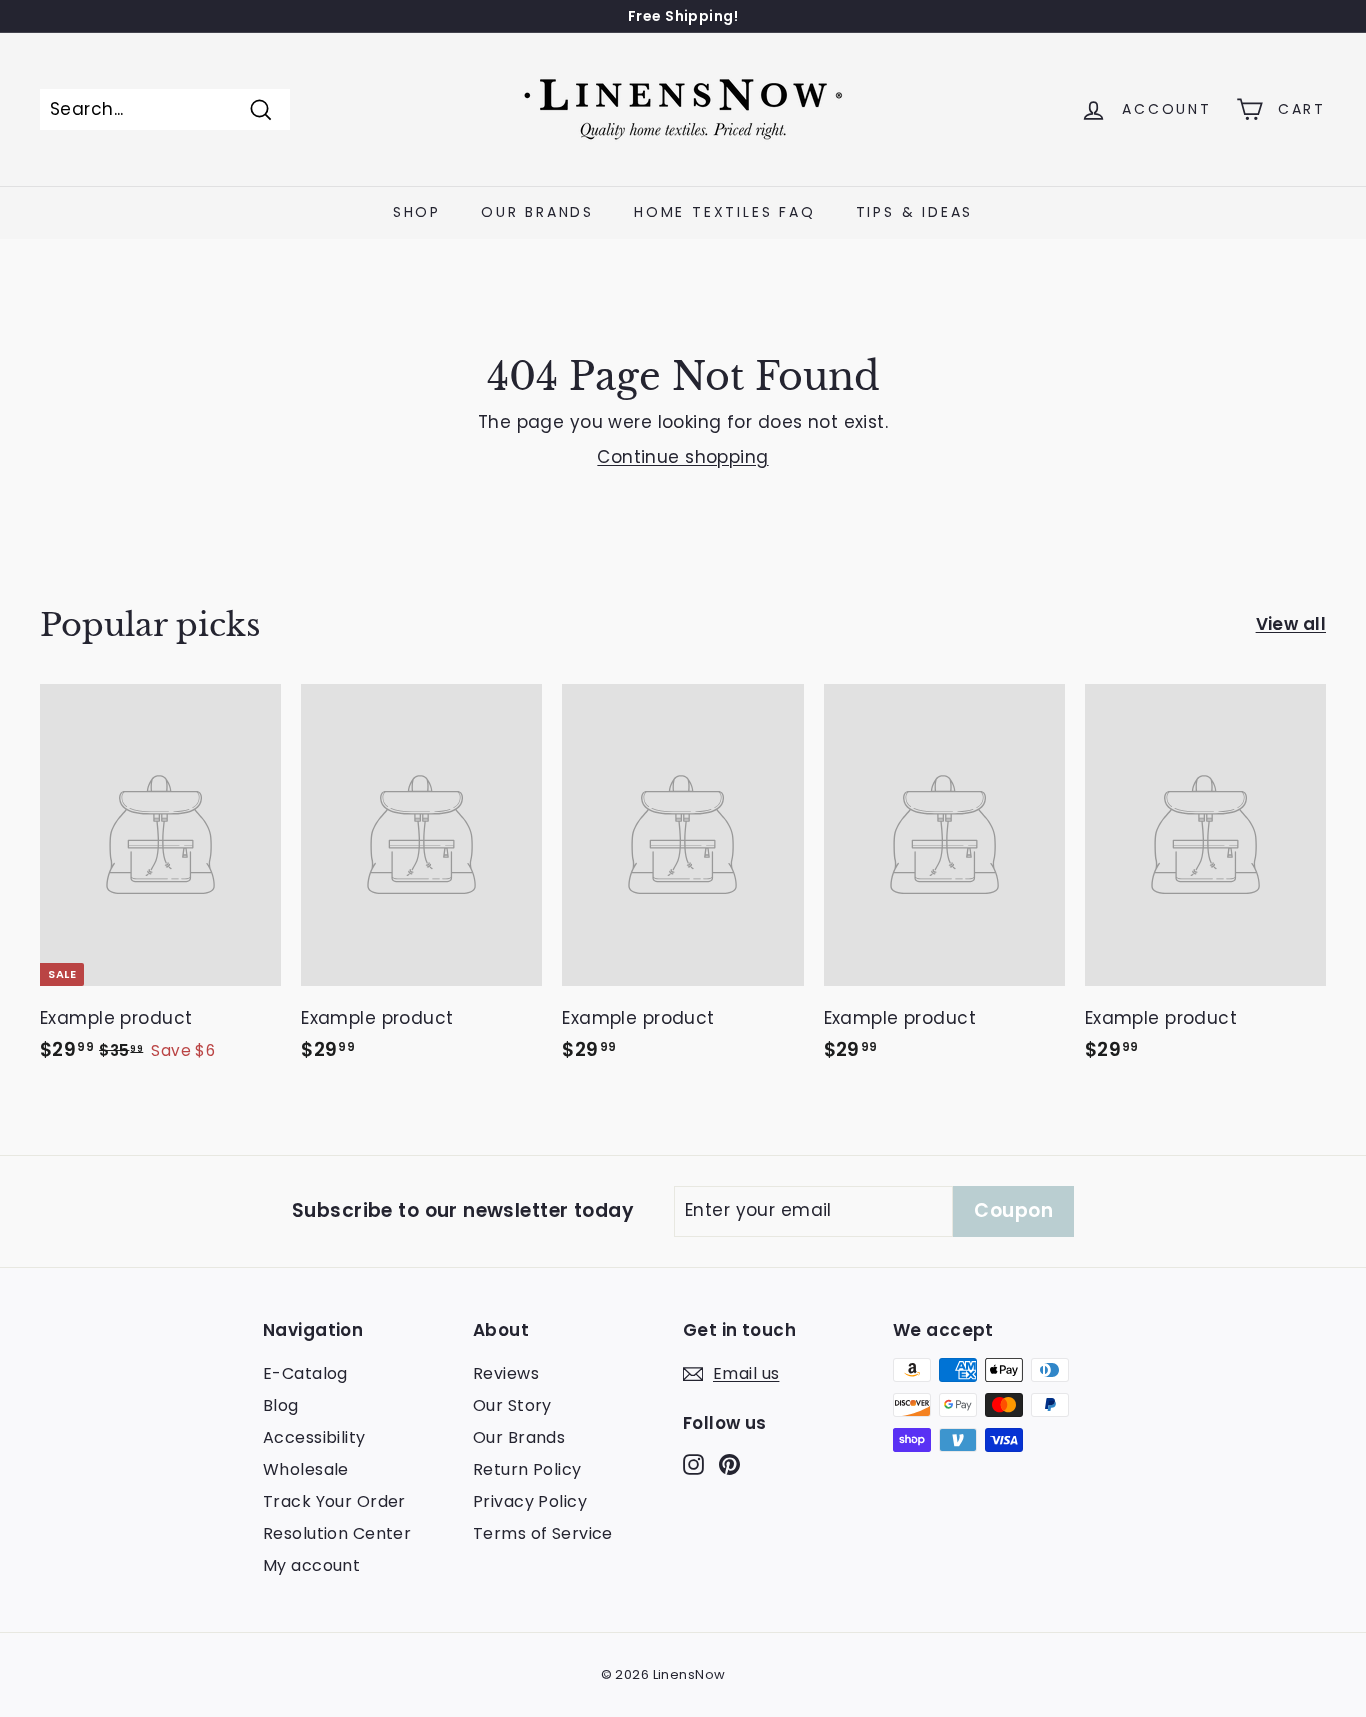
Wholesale (306, 1469)
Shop (417, 212)
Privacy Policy (530, 1501)
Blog (281, 1405)
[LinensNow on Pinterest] (729, 1464)
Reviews (506, 1373)
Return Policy (527, 1469)
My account (311, 1565)
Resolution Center (337, 1533)
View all (1291, 624)
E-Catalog (305, 1373)
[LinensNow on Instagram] (693, 1464)
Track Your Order (334, 1501)
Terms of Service (543, 1533)
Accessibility (314, 1437)
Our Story (512, 1405)
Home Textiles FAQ (725, 212)
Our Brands (537, 212)
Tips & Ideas (915, 212)
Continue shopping (682, 457)
